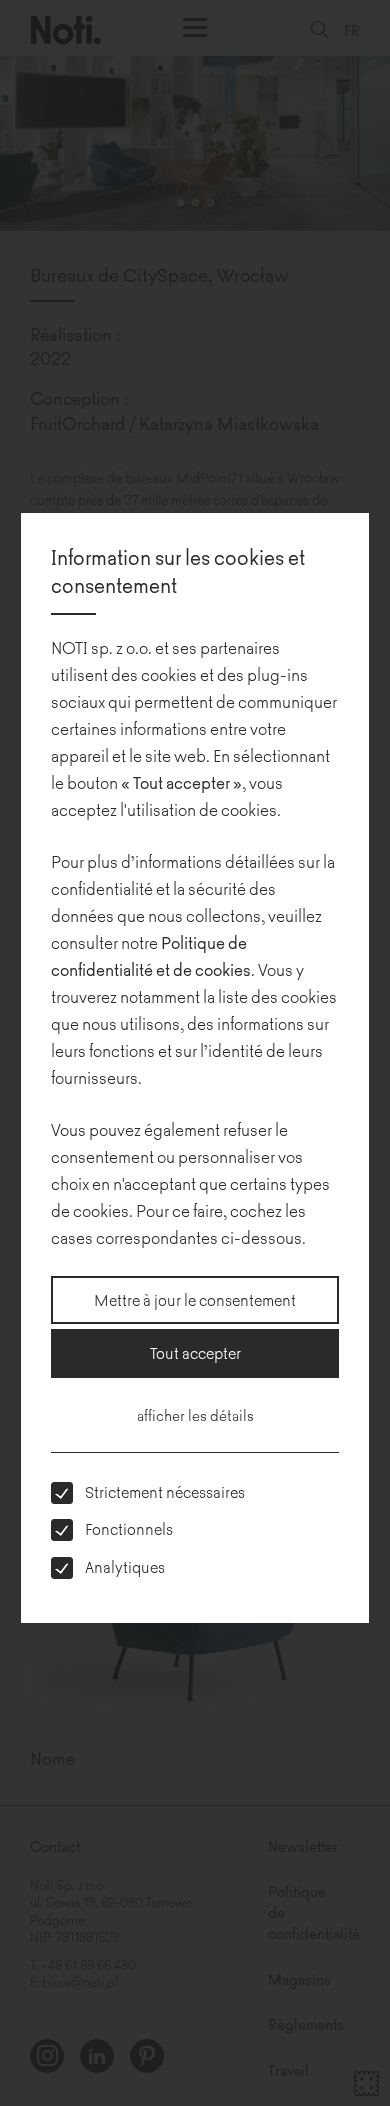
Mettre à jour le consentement (195, 1299)
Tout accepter (195, 1352)
